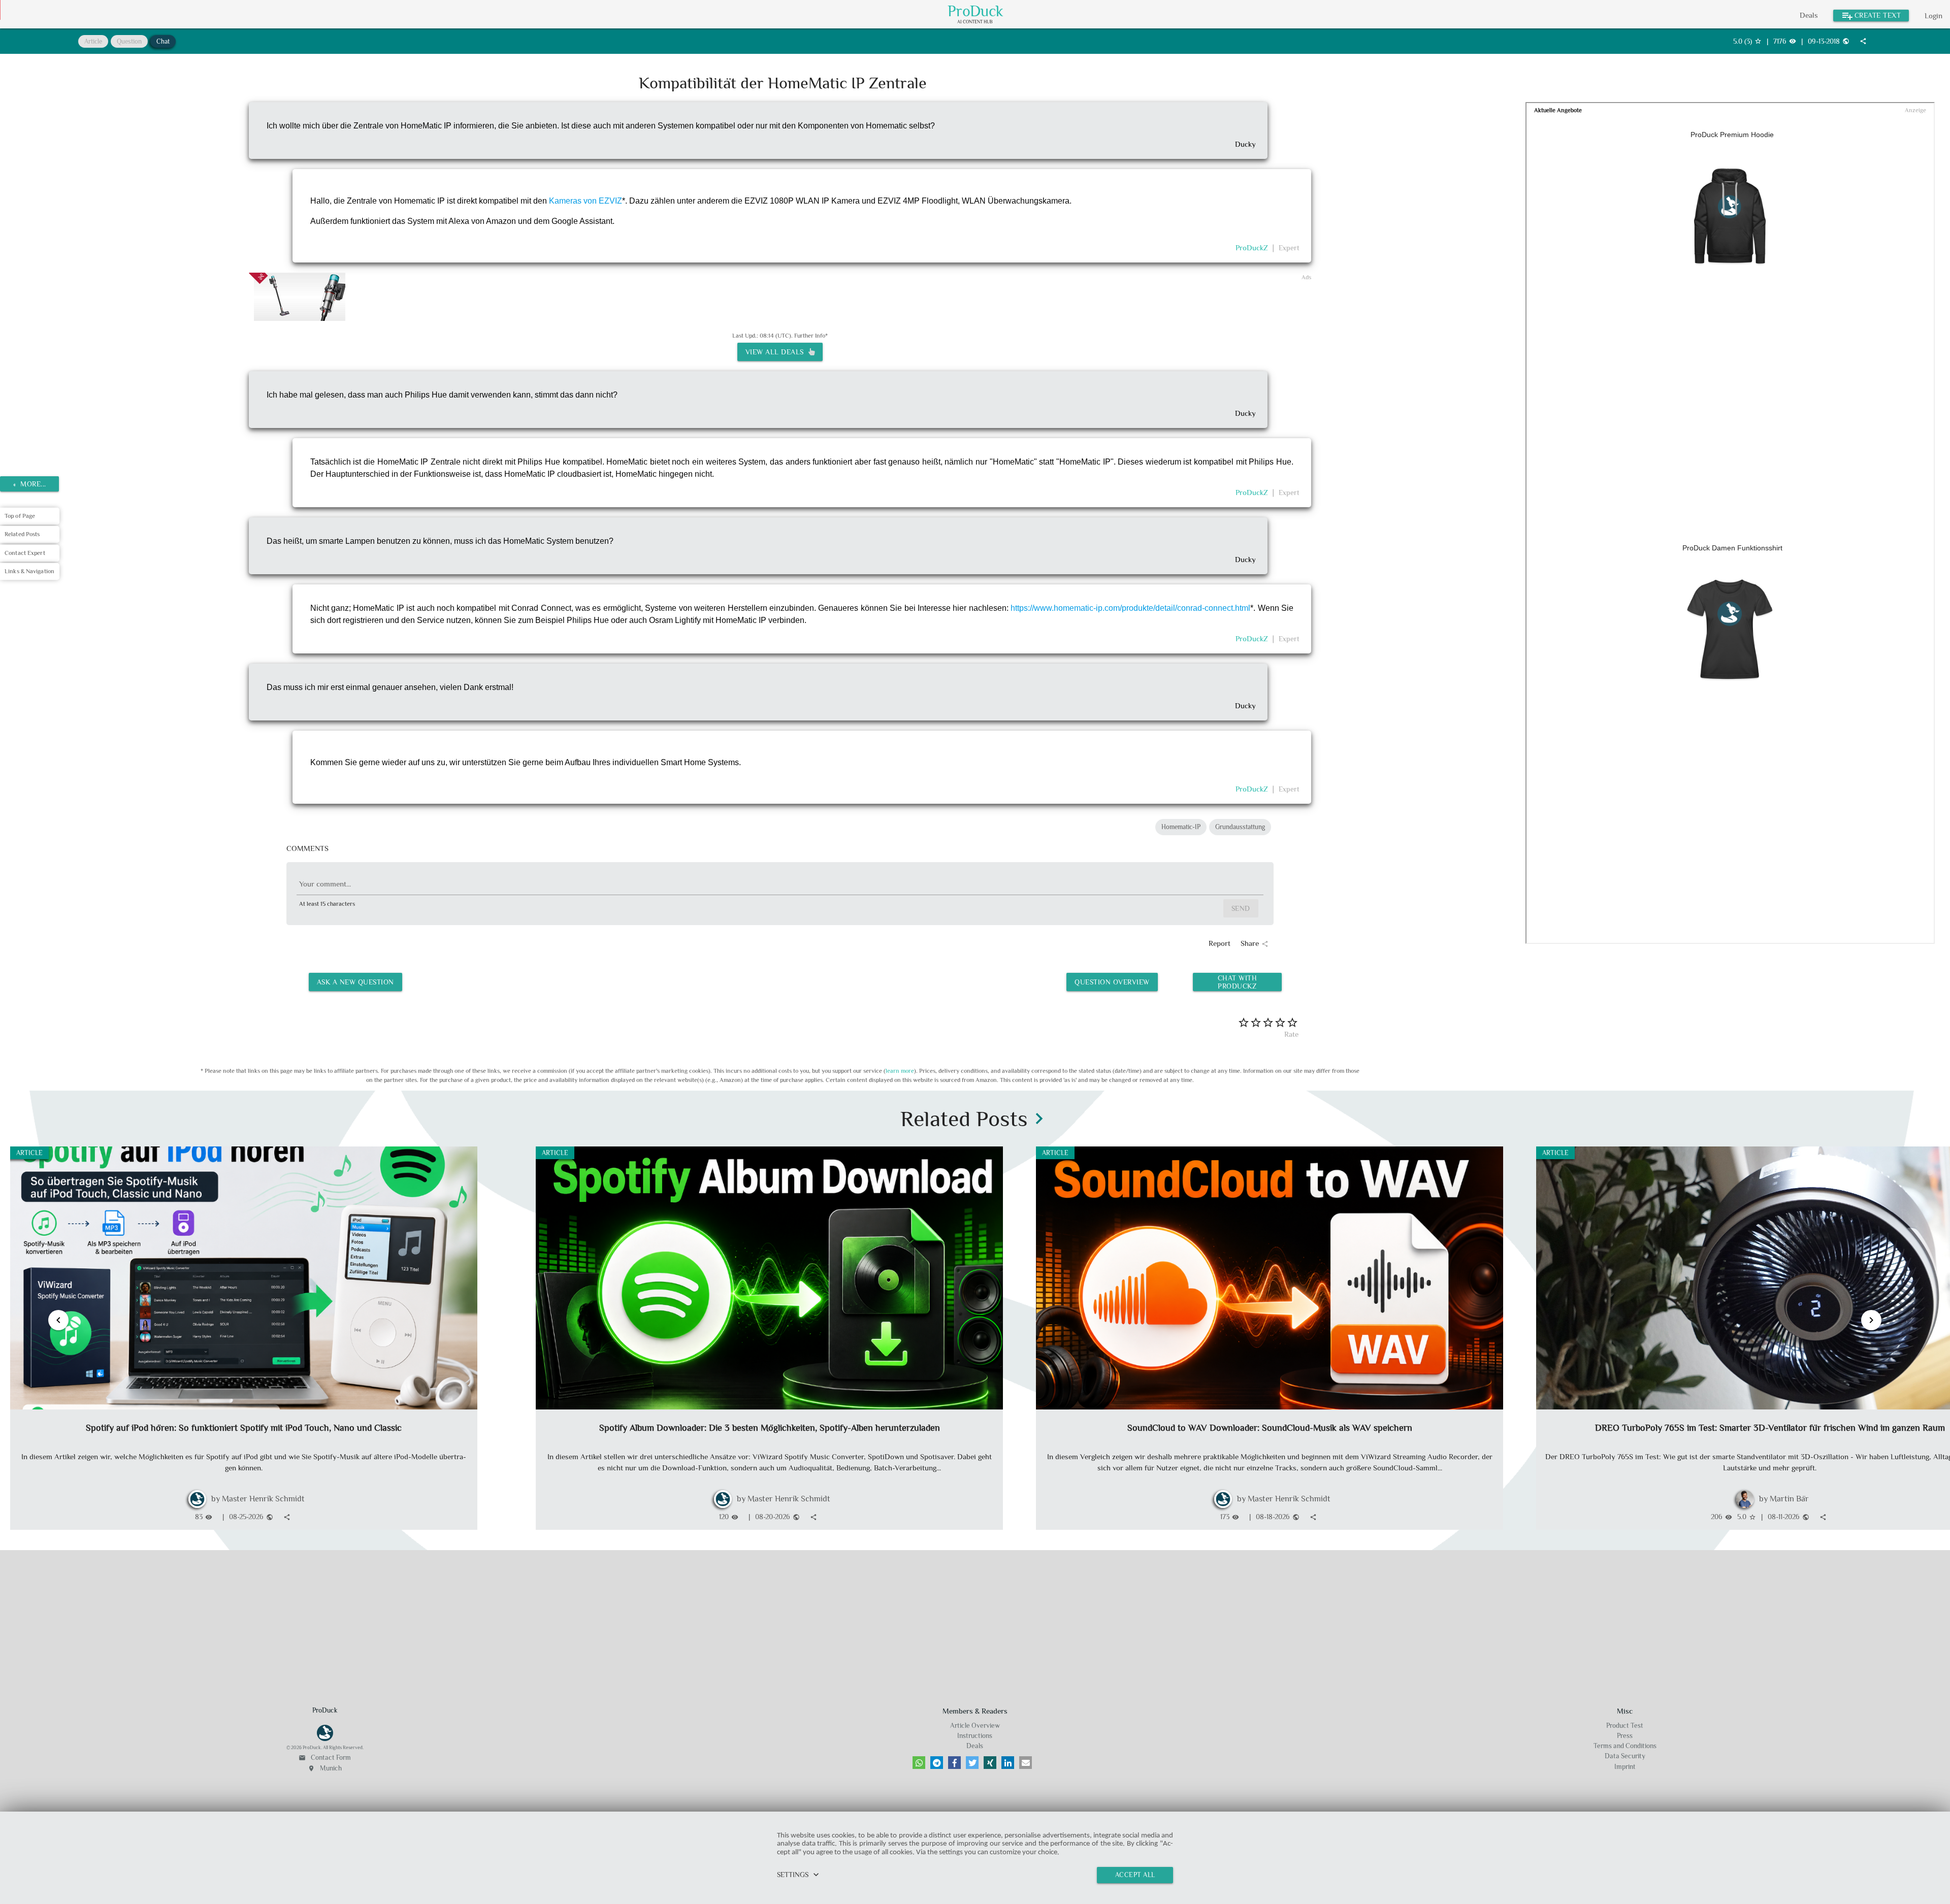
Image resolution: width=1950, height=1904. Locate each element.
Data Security (1625, 1756)
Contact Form (325, 1758)
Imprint (1625, 1767)
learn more (900, 1071)
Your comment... (325, 884)
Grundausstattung (1240, 827)
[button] (919, 1763)
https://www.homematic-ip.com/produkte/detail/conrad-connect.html (1130, 608)
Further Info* (811, 336)
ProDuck (976, 11)
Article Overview (975, 1726)
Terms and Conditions (1625, 1746)
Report (1220, 943)
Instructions (975, 1736)
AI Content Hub (975, 22)
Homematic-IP (1181, 827)
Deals (1809, 15)
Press (1625, 1736)
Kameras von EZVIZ (586, 201)
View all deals (777, 352)
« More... (30, 484)
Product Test (1625, 1726)
